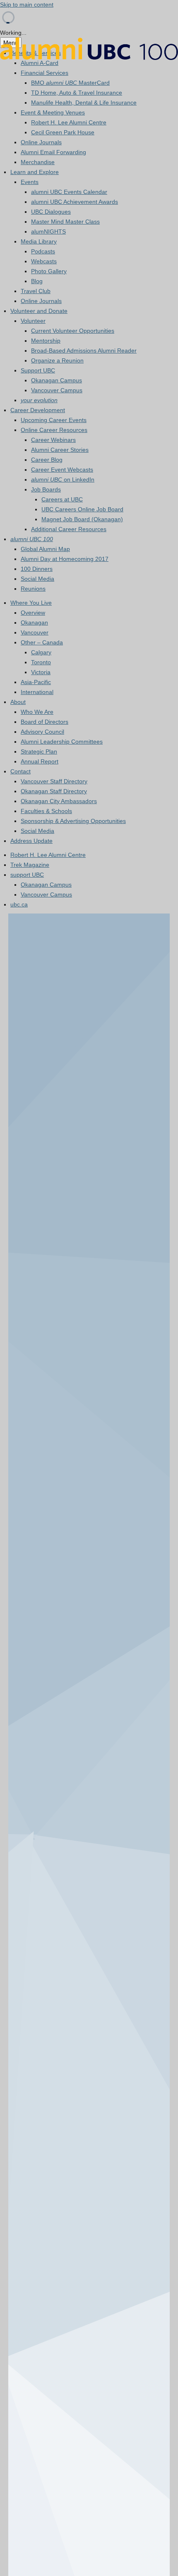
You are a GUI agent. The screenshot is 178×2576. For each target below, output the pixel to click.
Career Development (38, 410)
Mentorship (46, 341)
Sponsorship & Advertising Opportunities (73, 821)
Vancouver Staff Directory (54, 781)
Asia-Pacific (36, 682)
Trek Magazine (30, 865)
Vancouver (35, 632)
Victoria (41, 672)
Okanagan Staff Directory (54, 791)
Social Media (37, 579)
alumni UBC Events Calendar (69, 192)
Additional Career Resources (69, 529)
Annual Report (40, 761)
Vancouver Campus (57, 390)
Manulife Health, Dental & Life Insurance (84, 103)
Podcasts (43, 251)
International (37, 692)
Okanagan (34, 623)
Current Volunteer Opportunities (73, 331)
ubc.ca (19, 904)
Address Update (31, 841)
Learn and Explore (35, 172)
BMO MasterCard (70, 83)
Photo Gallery (49, 271)
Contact (20, 771)
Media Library (39, 241)
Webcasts (44, 261)
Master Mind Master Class (65, 222)
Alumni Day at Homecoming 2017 (65, 559)
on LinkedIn (63, 479)
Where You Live (31, 603)
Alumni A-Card (40, 63)
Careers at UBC (62, 499)
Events (30, 182)
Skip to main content (27, 5)
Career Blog (47, 460)
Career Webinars (53, 440)
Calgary (41, 652)
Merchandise (38, 162)
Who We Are (37, 712)
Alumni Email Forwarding (53, 152)
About (18, 702)
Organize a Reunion (57, 360)
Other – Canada (42, 642)
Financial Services (44, 73)
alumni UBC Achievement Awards (75, 202)
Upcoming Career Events (54, 420)
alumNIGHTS (48, 231)
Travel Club (36, 291)
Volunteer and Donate (39, 311)
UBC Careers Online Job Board (82, 509)
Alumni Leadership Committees (62, 742)
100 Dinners (37, 569)
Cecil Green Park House (63, 132)
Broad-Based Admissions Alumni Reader (84, 351)
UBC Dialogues (51, 212)
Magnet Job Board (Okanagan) (82, 519)
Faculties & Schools (46, 811)
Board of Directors (44, 722)
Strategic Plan (39, 751)
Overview (33, 613)
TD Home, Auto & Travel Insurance (77, 93)
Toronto (41, 662)
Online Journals (41, 142)
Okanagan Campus (57, 380)
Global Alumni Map (45, 549)
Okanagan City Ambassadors (59, 801)
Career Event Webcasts (62, 470)
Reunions (33, 589)
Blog (37, 281)
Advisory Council (42, 732)
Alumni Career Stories (60, 450)
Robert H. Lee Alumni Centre (69, 122)
